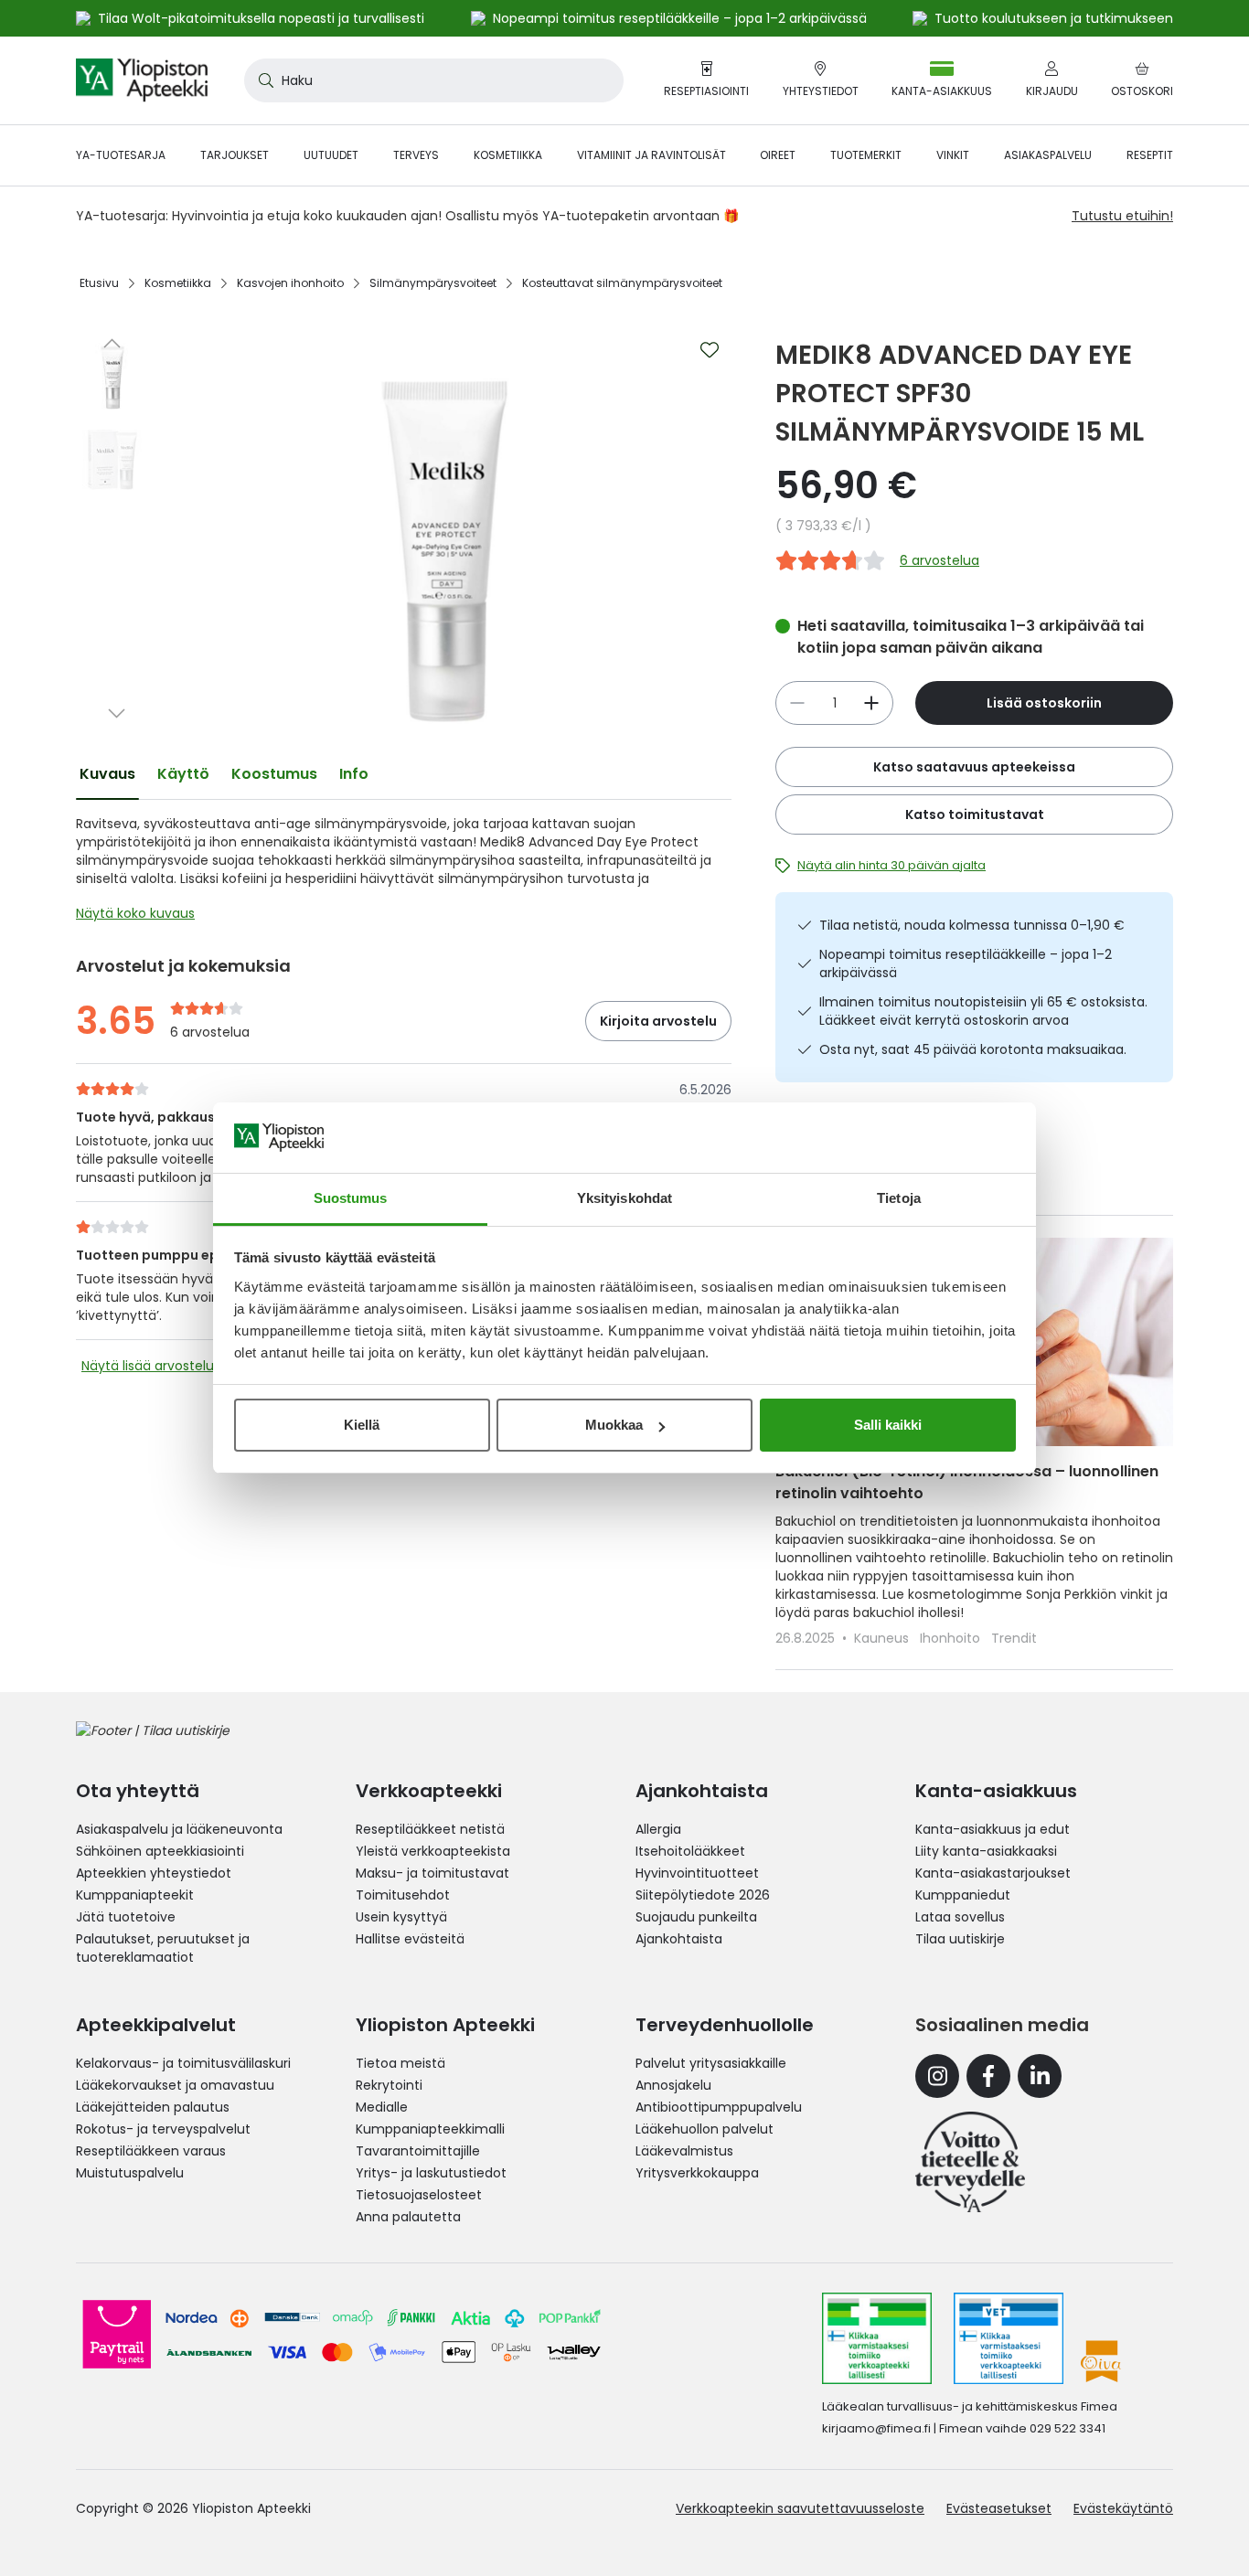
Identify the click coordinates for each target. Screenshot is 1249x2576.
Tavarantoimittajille (418, 2151)
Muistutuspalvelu (130, 2173)
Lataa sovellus (960, 1917)
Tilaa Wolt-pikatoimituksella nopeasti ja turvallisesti (261, 18)
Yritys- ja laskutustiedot (431, 2173)
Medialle (382, 2107)
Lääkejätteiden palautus (153, 2107)
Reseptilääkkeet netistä (430, 1829)
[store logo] (142, 80)
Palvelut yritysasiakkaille (711, 2063)
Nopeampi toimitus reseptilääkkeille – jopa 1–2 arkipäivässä (966, 963)
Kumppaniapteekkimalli (430, 2129)
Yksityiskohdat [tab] (624, 1198)
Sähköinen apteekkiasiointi (160, 1851)
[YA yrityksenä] (970, 2162)
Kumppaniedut (963, 1895)
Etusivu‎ (99, 283)
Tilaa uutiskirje (960, 1939)
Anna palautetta (408, 2217)
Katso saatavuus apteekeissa (974, 767)
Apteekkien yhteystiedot (154, 1873)
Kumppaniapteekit (135, 1895)
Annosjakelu (673, 2085)
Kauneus (883, 1638)
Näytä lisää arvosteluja (153, 1366)
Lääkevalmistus (684, 2151)
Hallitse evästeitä (410, 1939)
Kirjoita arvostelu (658, 1021)
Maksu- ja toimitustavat (432, 1873)
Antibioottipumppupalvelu (719, 2107)
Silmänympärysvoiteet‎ (433, 283)
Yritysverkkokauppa (697, 2173)
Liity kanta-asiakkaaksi (986, 1851)
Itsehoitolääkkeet (690, 1851)
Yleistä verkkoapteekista (433, 1851)
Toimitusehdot (403, 1895)
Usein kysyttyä (401, 1917)
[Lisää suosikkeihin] (710, 350)
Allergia (658, 1829)
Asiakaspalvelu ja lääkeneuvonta (179, 1829)
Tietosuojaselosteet (419, 2195)
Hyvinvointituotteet (697, 1873)
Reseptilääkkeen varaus (151, 2151)
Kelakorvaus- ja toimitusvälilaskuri (183, 2063)
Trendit (1014, 1638)
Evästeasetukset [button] (999, 2508)
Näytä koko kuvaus (135, 913)
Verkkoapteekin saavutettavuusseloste (800, 2508)
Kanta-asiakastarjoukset (993, 1873)
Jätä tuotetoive (126, 1917)
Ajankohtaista (679, 1939)
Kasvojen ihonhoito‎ (290, 283)
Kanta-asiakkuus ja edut (993, 1829)
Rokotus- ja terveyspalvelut (163, 2129)
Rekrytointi (389, 2085)
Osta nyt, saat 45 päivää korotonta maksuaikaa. (973, 1049)
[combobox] (434, 80)
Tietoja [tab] (899, 1198)
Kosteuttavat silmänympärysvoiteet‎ (622, 283)
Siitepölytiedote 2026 (703, 1895)
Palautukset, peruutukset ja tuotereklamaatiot (163, 1948)
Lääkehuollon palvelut (705, 2129)
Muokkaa (614, 1425)
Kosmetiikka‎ (178, 283)
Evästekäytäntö (1123, 2508)
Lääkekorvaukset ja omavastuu (175, 2085)
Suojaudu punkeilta (696, 1917)
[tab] (107, 774)
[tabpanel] (404, 873)
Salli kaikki (888, 1425)
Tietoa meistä (400, 2063)
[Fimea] (877, 2338)
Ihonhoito (952, 1638)
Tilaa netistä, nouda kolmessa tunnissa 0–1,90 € (972, 925)
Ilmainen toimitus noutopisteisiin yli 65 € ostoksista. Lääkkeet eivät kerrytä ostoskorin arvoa (983, 1011)
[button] (112, 343)
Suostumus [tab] (351, 1198)
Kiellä (362, 1425)
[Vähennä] (871, 703)
